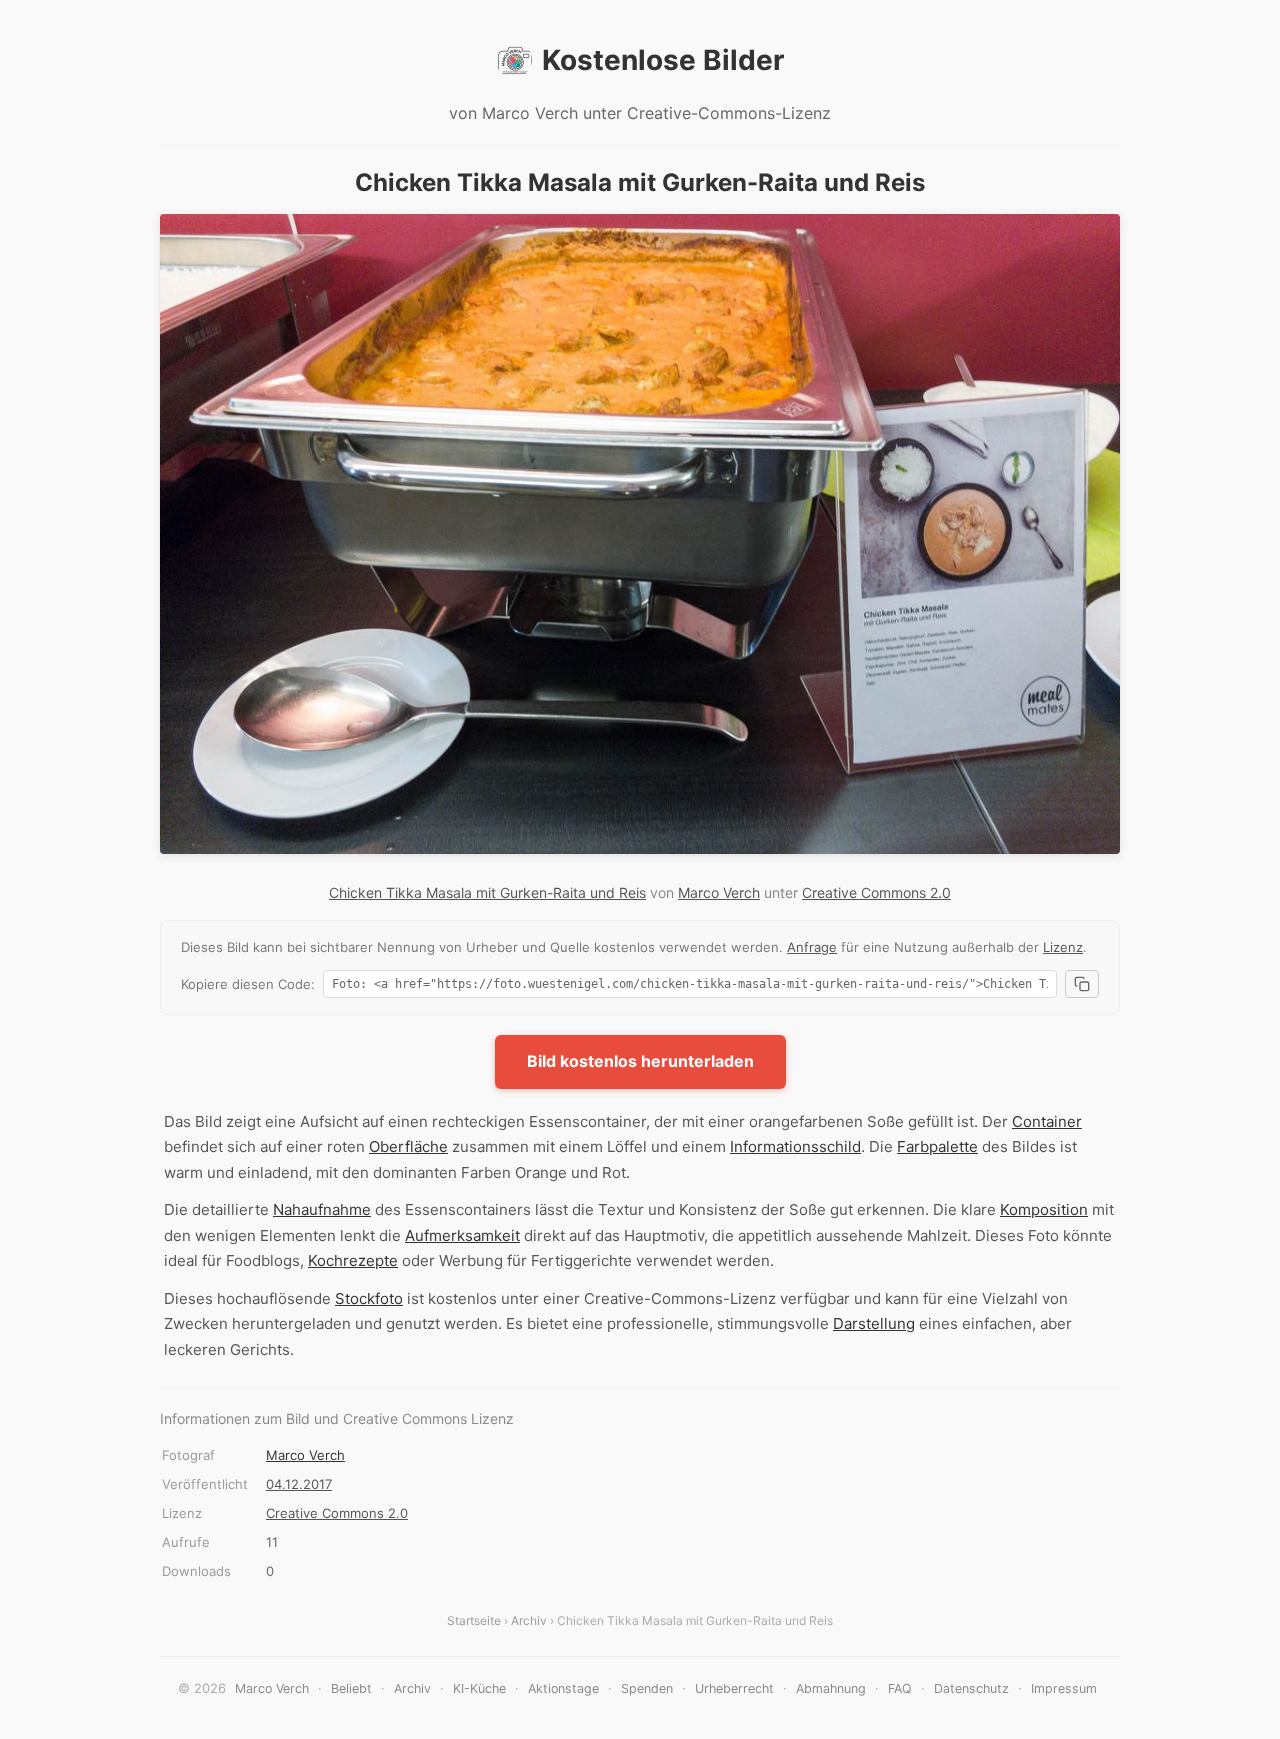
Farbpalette (937, 1146)
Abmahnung (831, 1688)
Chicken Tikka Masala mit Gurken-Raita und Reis (487, 892)
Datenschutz (971, 1688)
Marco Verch (719, 892)
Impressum (1064, 1688)
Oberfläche (408, 1146)
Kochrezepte (353, 1260)
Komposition (1044, 1209)
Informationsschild (795, 1146)
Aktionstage (563, 1688)
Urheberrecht (734, 1688)
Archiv (529, 1620)
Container (1047, 1121)
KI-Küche (479, 1688)
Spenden (647, 1688)
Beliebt (351, 1688)
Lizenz (1063, 947)
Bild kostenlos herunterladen (640, 1061)
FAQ (900, 1688)
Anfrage (812, 947)
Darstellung (874, 1323)
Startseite (474, 1620)
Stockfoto (369, 1298)
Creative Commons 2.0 (876, 892)
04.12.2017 (299, 1484)
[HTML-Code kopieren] (1082, 984)
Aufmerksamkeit (462, 1235)
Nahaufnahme (322, 1209)
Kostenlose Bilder (663, 60)
